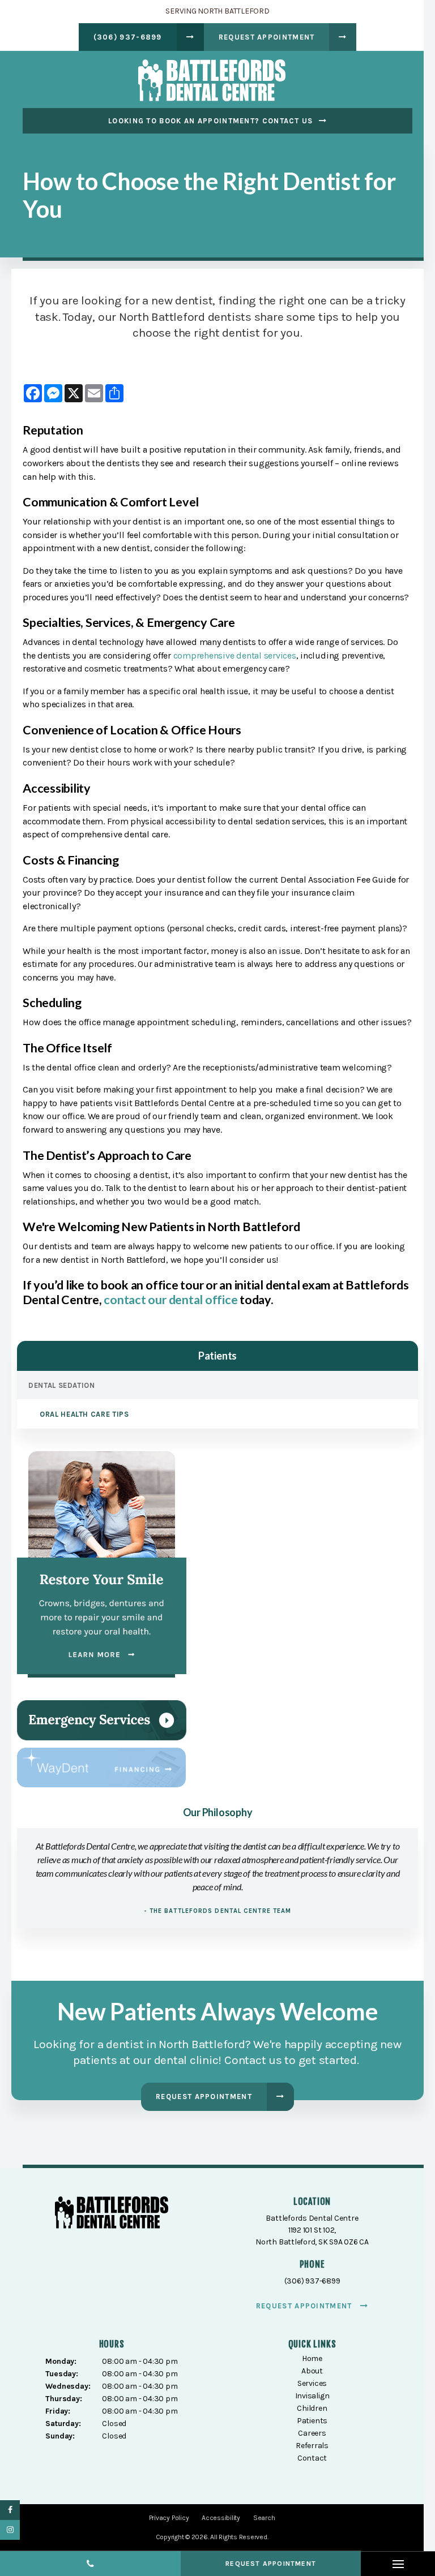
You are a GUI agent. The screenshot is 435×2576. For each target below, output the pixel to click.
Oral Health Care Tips (84, 1414)
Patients (312, 2421)
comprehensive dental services (235, 655)
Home (312, 2358)
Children (312, 2408)
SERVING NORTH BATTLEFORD (217, 11)
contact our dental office (170, 1300)
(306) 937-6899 (128, 37)
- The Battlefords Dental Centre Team (218, 1911)
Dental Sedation (62, 1385)
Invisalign (312, 2396)
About (312, 2371)
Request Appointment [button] (267, 37)
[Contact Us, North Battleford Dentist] (102, 1719)
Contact (312, 2458)
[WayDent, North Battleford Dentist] (101, 1767)
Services (312, 2383)
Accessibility (221, 2518)
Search (264, 2518)
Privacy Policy (169, 2518)
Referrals (312, 2446)
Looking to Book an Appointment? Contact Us (211, 121)
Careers (312, 2433)
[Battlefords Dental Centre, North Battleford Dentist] (112, 2215)
